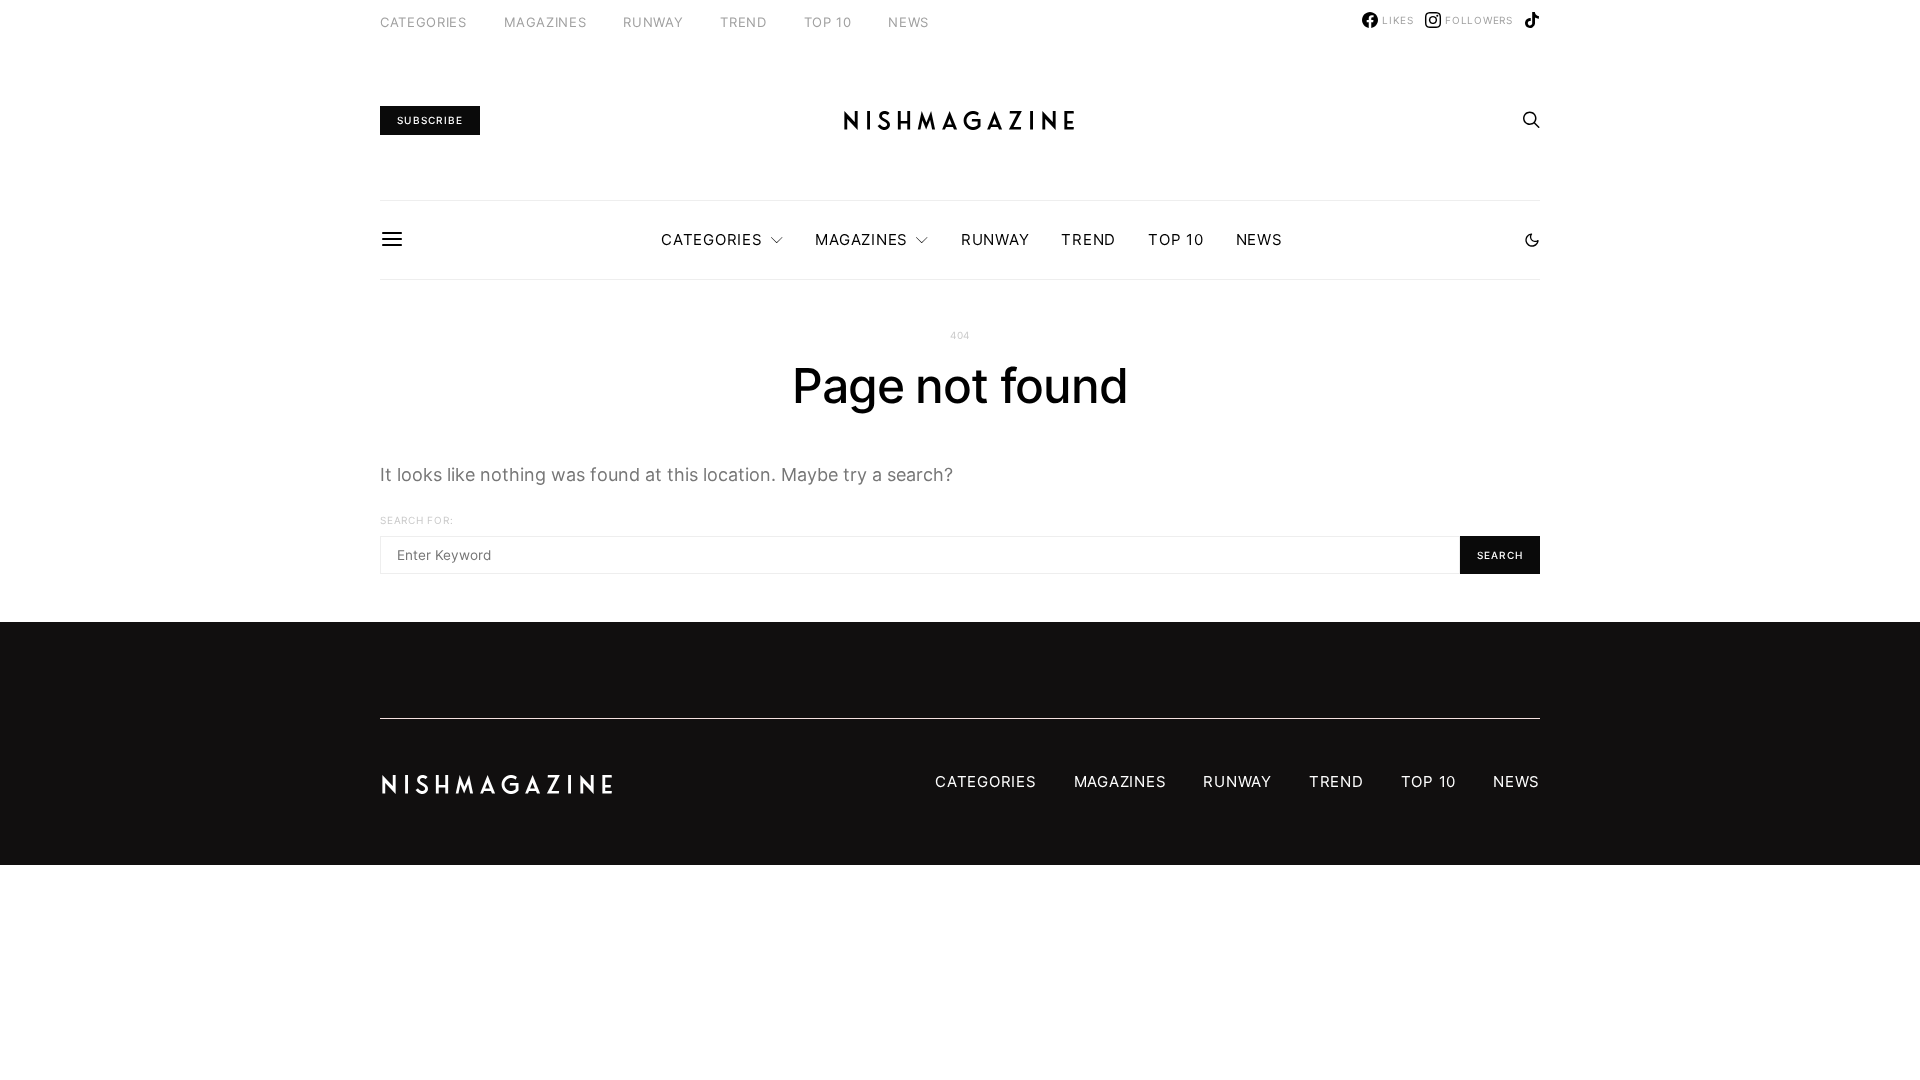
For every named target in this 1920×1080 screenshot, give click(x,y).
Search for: (416, 520)
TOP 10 (828, 22)
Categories (423, 22)
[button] (1532, 240)
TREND (743, 22)
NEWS (908, 22)
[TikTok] (1532, 20)
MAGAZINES (545, 22)
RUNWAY (653, 22)
